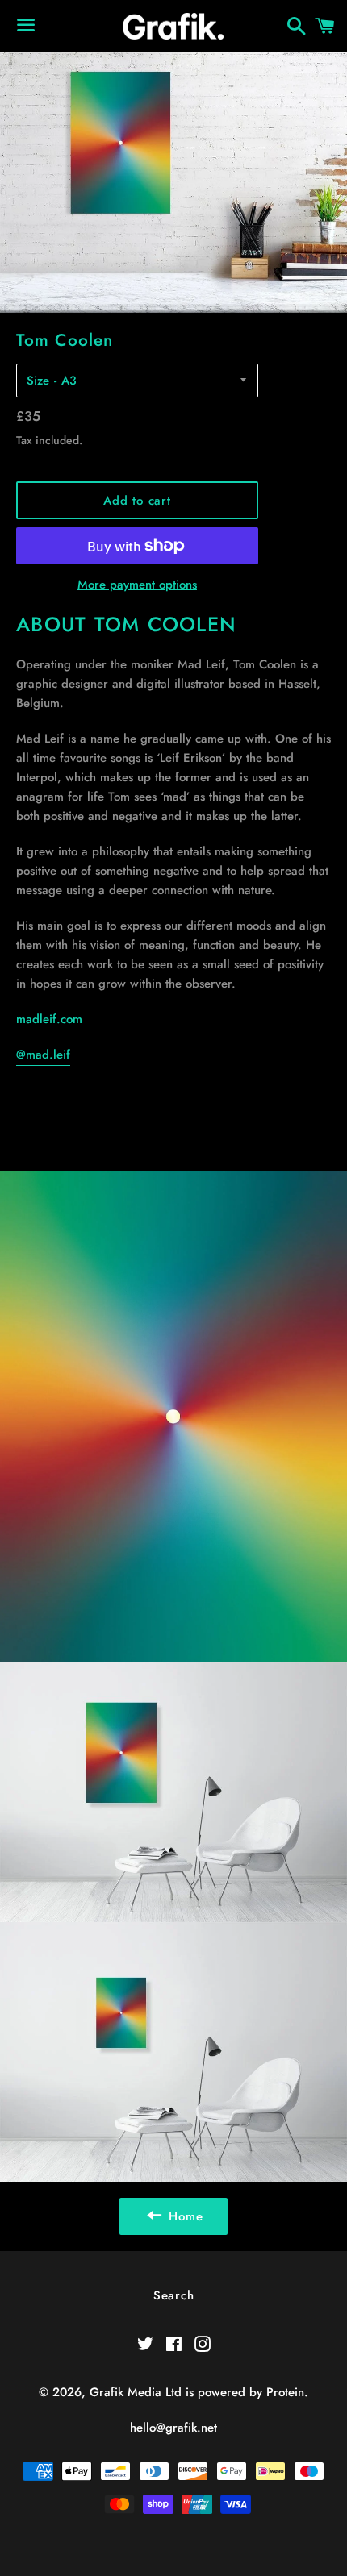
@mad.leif (43, 1055)
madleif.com (49, 1019)
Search (174, 2295)
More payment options (137, 585)
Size (38, 381)
